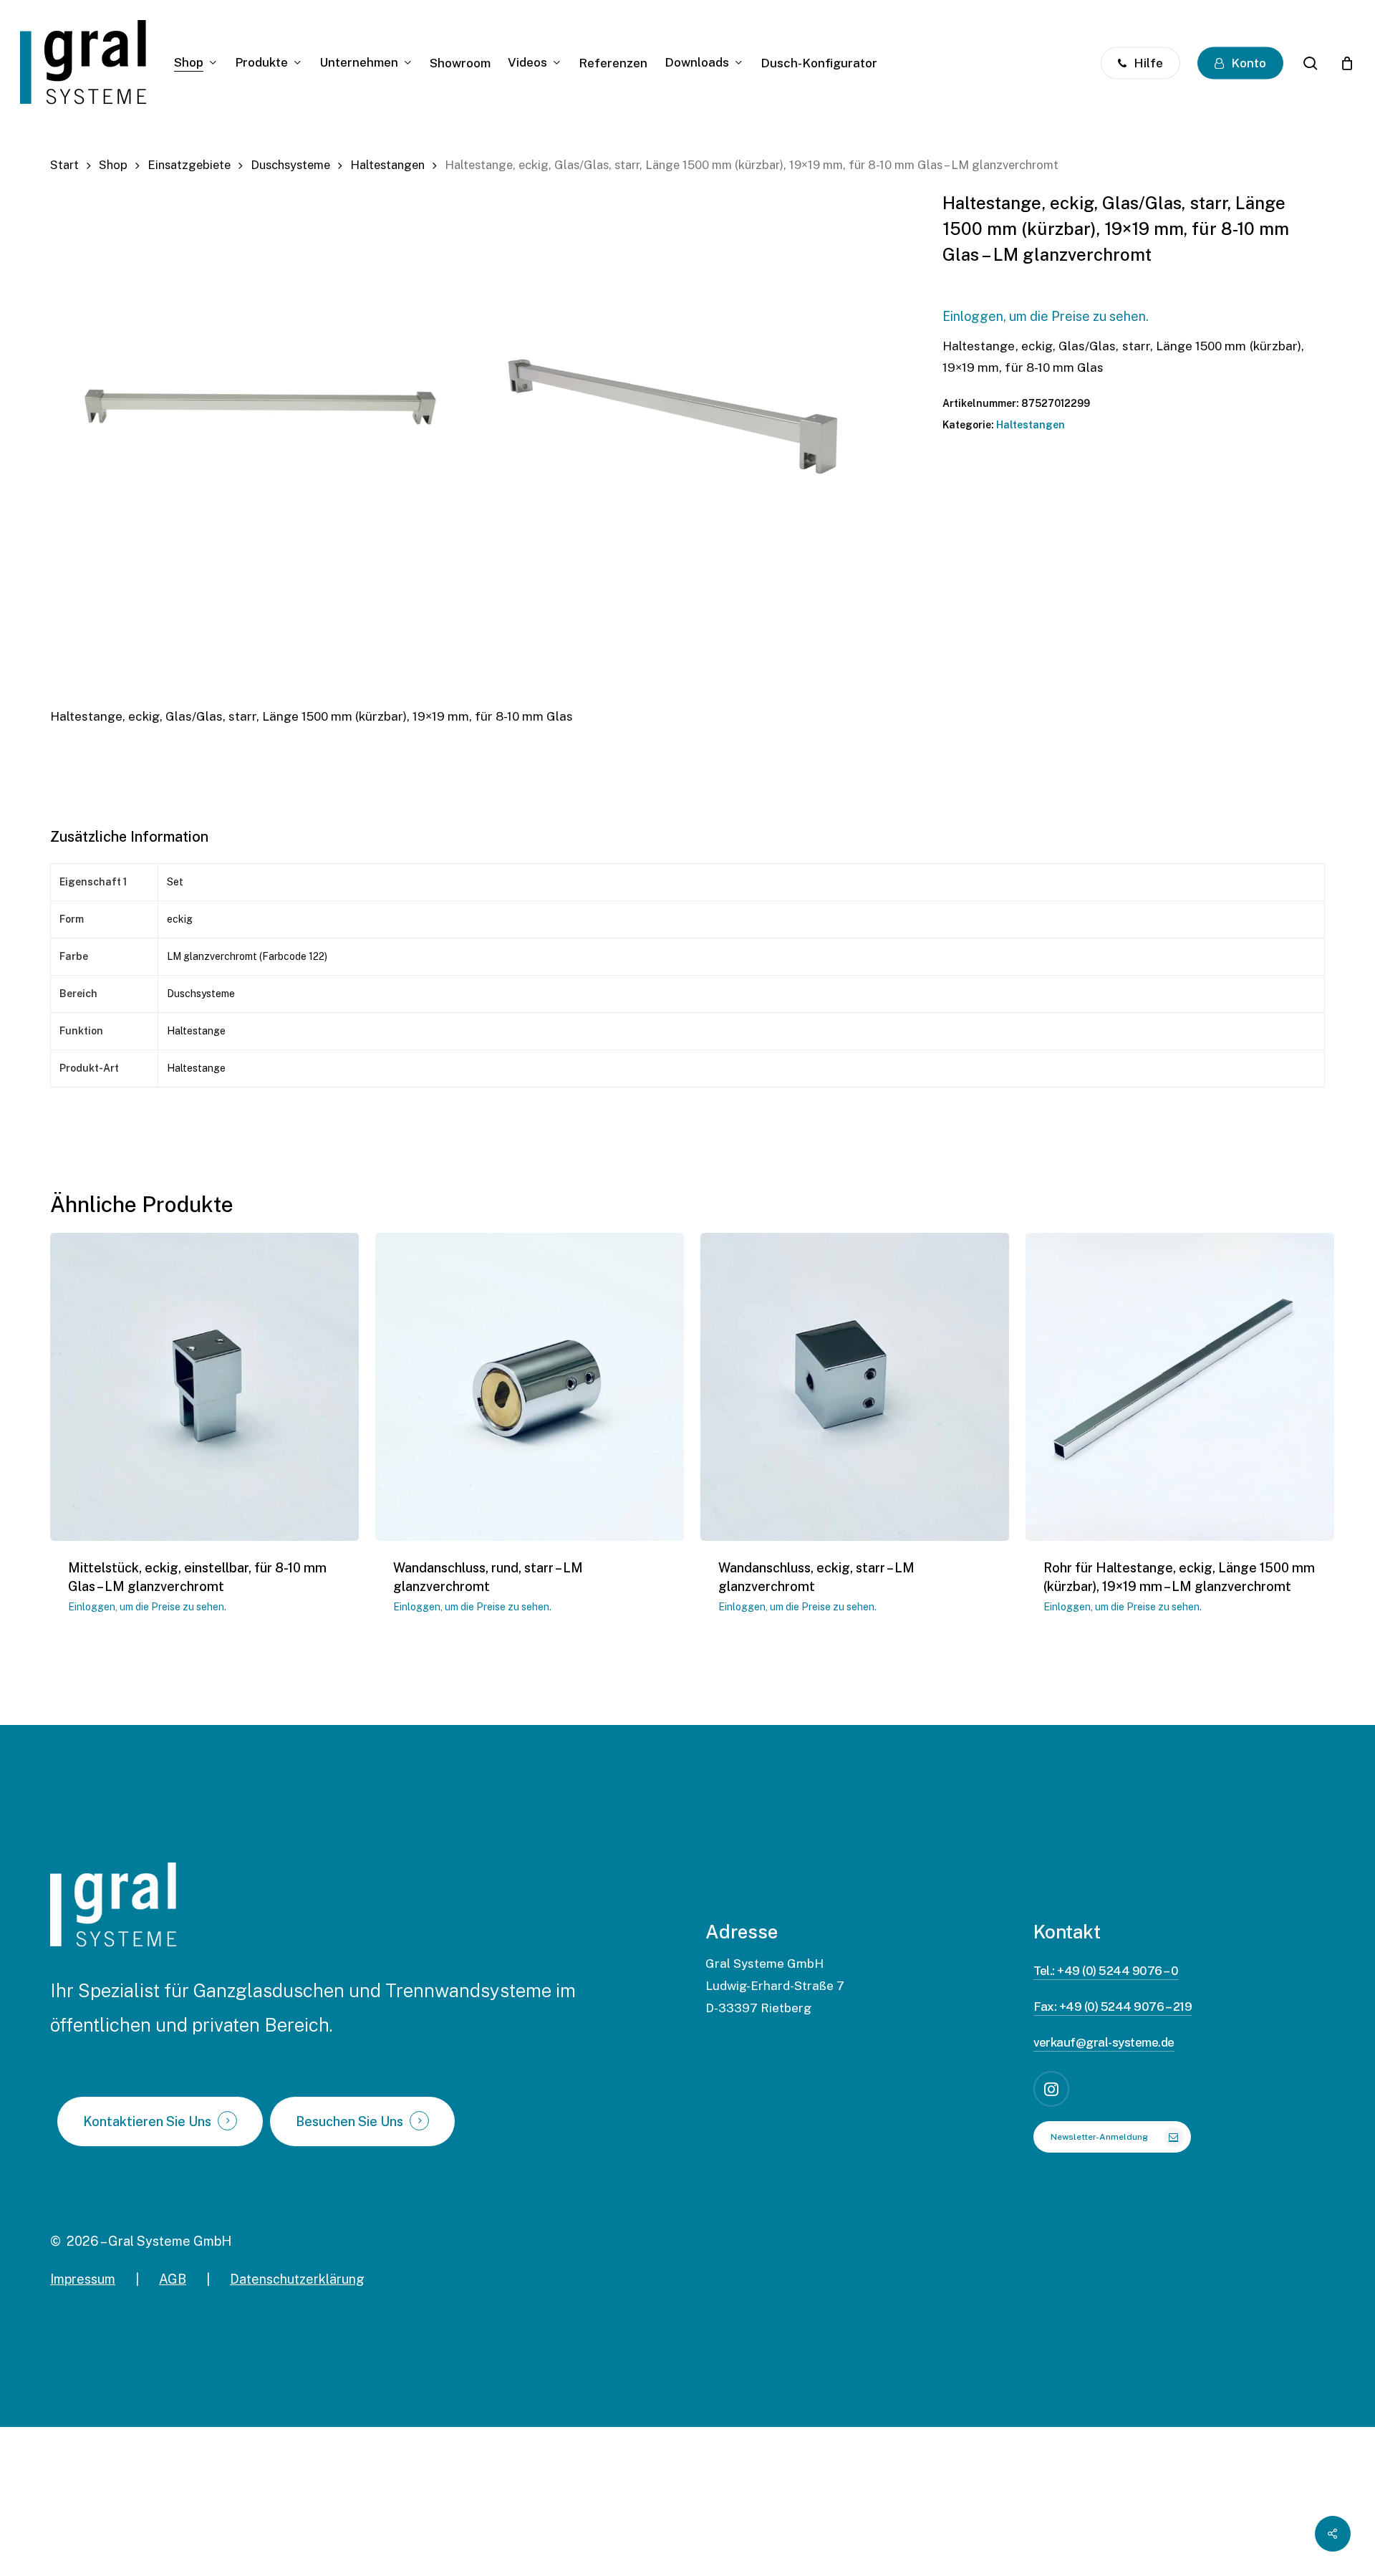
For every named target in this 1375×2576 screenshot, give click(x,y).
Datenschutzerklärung (297, 2279)
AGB (173, 2279)
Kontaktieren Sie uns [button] (147, 2122)
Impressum (83, 2279)
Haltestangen (387, 165)
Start (64, 165)
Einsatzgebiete (189, 165)
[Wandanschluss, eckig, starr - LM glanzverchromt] (855, 1387)
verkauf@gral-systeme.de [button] (1104, 2042)
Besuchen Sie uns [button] (349, 2122)
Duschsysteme (290, 165)
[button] (1112, 2137)
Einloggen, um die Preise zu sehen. (1046, 316)
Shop (113, 165)
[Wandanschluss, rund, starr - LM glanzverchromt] (530, 1387)
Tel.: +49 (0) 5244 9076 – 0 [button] (1106, 1971)
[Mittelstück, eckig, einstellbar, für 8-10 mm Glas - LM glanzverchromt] (204, 1387)
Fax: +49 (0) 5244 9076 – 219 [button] (1113, 2007)
